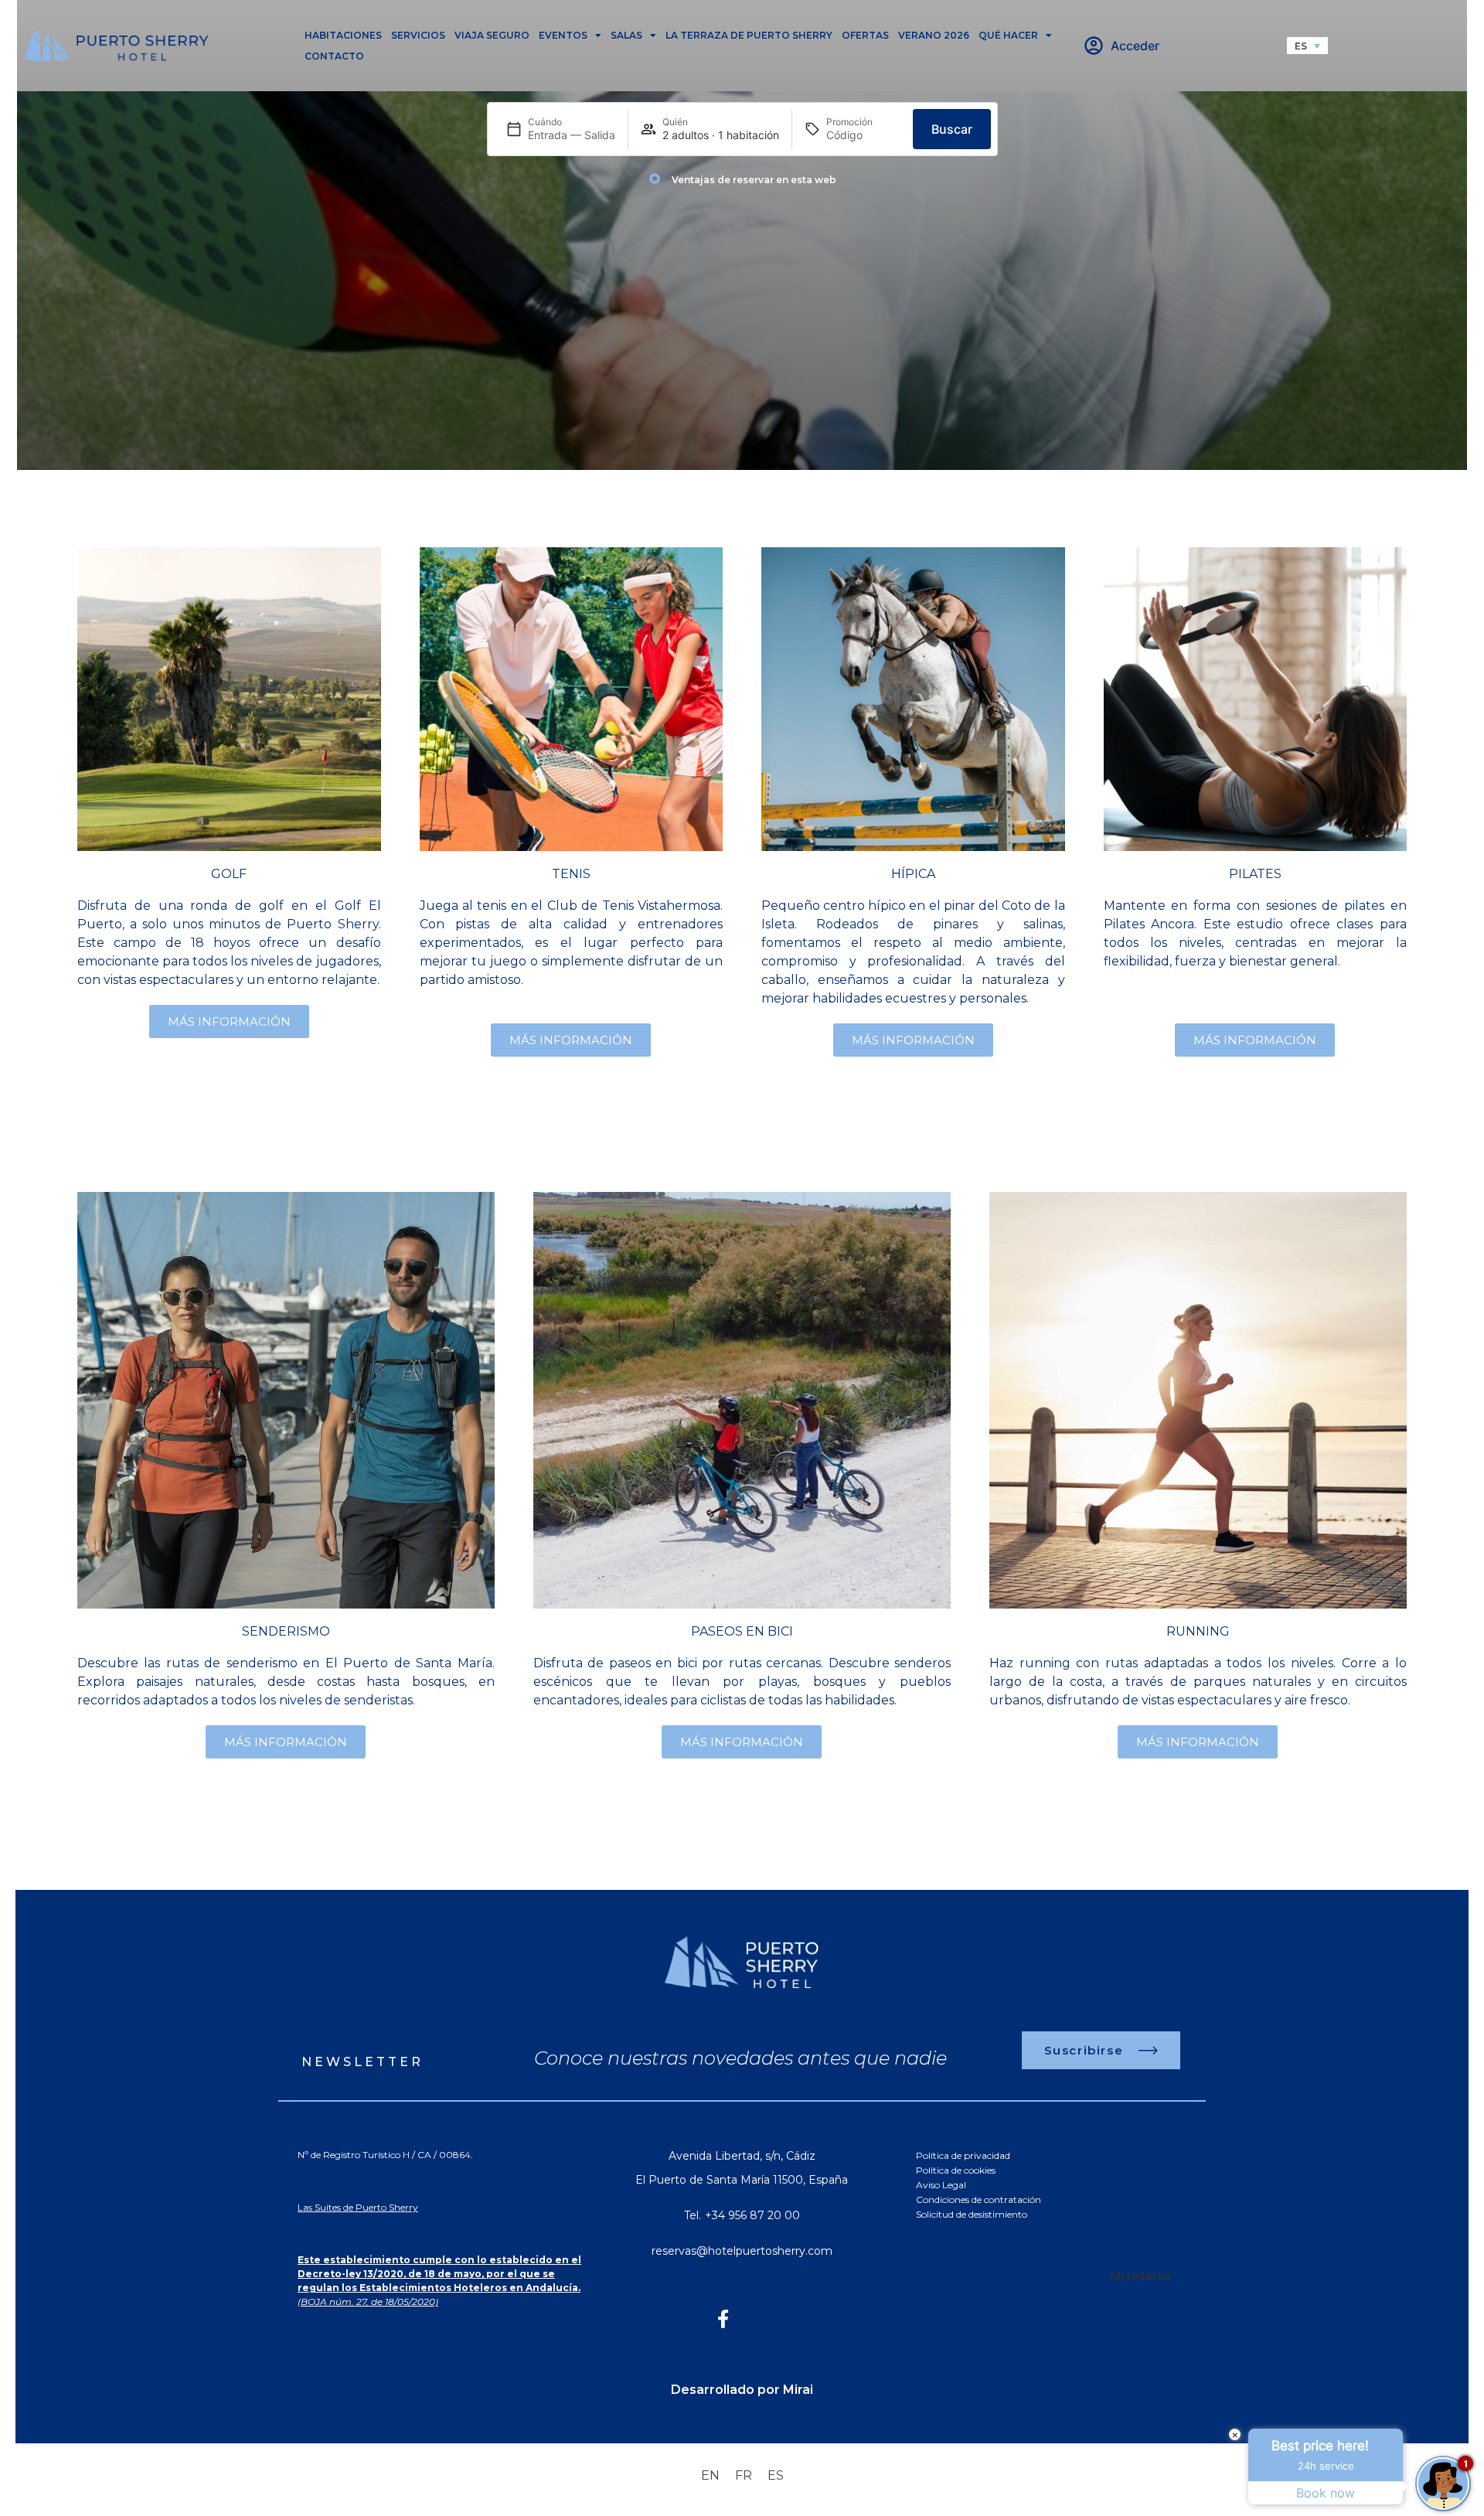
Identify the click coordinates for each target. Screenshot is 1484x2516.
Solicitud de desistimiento (972, 2214)
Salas (626, 35)
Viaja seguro (492, 35)
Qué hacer (1008, 35)
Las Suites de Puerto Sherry (358, 2207)
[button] (1307, 46)
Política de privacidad (963, 2155)
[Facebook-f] (723, 2319)
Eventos (563, 35)
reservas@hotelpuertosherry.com (742, 2251)
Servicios (418, 35)
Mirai (798, 2390)
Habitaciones (343, 35)
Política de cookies (956, 2170)
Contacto (334, 56)
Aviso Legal (941, 2185)
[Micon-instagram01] (761, 2319)
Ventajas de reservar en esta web (754, 180)
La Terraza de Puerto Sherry (749, 35)
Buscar (952, 129)
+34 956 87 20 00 (752, 2215)
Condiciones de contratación (979, 2199)
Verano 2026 (934, 35)
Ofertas (865, 35)
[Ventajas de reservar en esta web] (655, 179)
